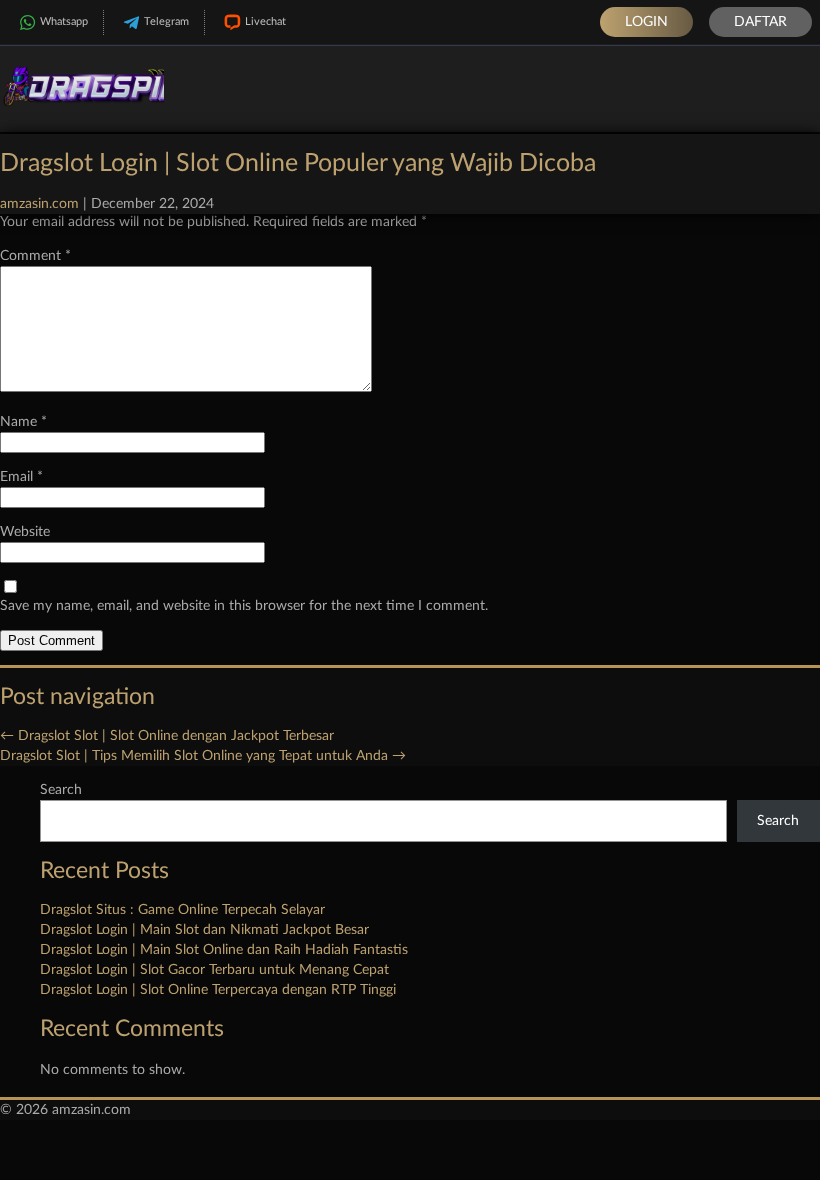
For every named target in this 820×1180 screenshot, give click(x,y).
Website (25, 532)
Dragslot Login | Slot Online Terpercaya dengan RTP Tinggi (218, 990)
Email (21, 477)
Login (646, 22)
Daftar (760, 22)
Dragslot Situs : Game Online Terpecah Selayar (182, 910)
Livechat (265, 21)
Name (23, 422)
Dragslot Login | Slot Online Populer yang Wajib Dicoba (298, 163)
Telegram (166, 21)
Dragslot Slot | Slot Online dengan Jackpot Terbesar (167, 736)
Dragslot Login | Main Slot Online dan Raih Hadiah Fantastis (224, 950)
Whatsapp (64, 21)
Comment (35, 256)
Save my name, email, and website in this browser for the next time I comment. (244, 606)
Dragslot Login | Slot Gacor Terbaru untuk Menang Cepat (214, 970)
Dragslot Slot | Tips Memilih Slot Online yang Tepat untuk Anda (203, 756)
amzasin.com (39, 204)
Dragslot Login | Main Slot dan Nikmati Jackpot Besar (204, 930)
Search (61, 790)
